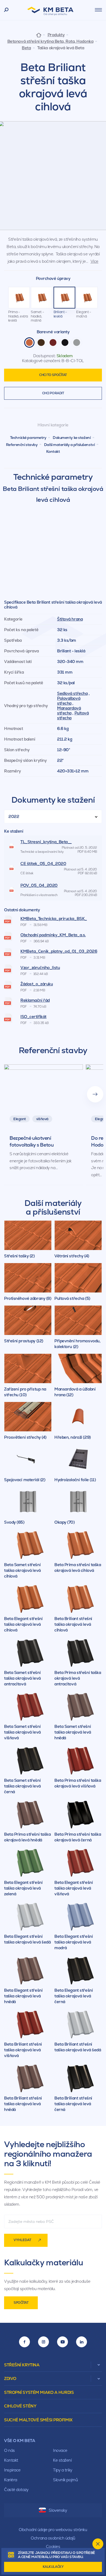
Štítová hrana (70, 619)
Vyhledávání (6, 10)
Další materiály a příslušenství (69, 445)
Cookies (53, 2546)
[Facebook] (24, 2342)
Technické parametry (28, 438)
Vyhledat (22, 2240)
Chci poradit (53, 393)
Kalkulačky (53, 2567)
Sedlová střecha (72, 693)
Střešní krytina (22, 2365)
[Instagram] (43, 2342)
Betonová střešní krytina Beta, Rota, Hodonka (50, 41)
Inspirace (12, 2470)
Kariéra (11, 2480)
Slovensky (58, 2510)
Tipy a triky (63, 2470)
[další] (95, 1094)
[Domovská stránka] (39, 35)
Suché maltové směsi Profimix (38, 2420)
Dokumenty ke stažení (72, 438)
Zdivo (10, 2378)
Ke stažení (62, 2460)
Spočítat (21, 2303)
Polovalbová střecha (69, 701)
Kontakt (53, 451)
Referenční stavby (22, 445)
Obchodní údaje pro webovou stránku (53, 2530)
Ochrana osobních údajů (53, 2538)
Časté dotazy (16, 2490)
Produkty (56, 35)
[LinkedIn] (82, 2342)
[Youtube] (63, 2342)
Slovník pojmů (65, 2480)
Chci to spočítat (53, 375)
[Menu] (98, 10)
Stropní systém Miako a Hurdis (39, 2392)
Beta (26, 48)
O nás (10, 2450)
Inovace (60, 2450)
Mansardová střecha (69, 711)
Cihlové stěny (20, 2406)
